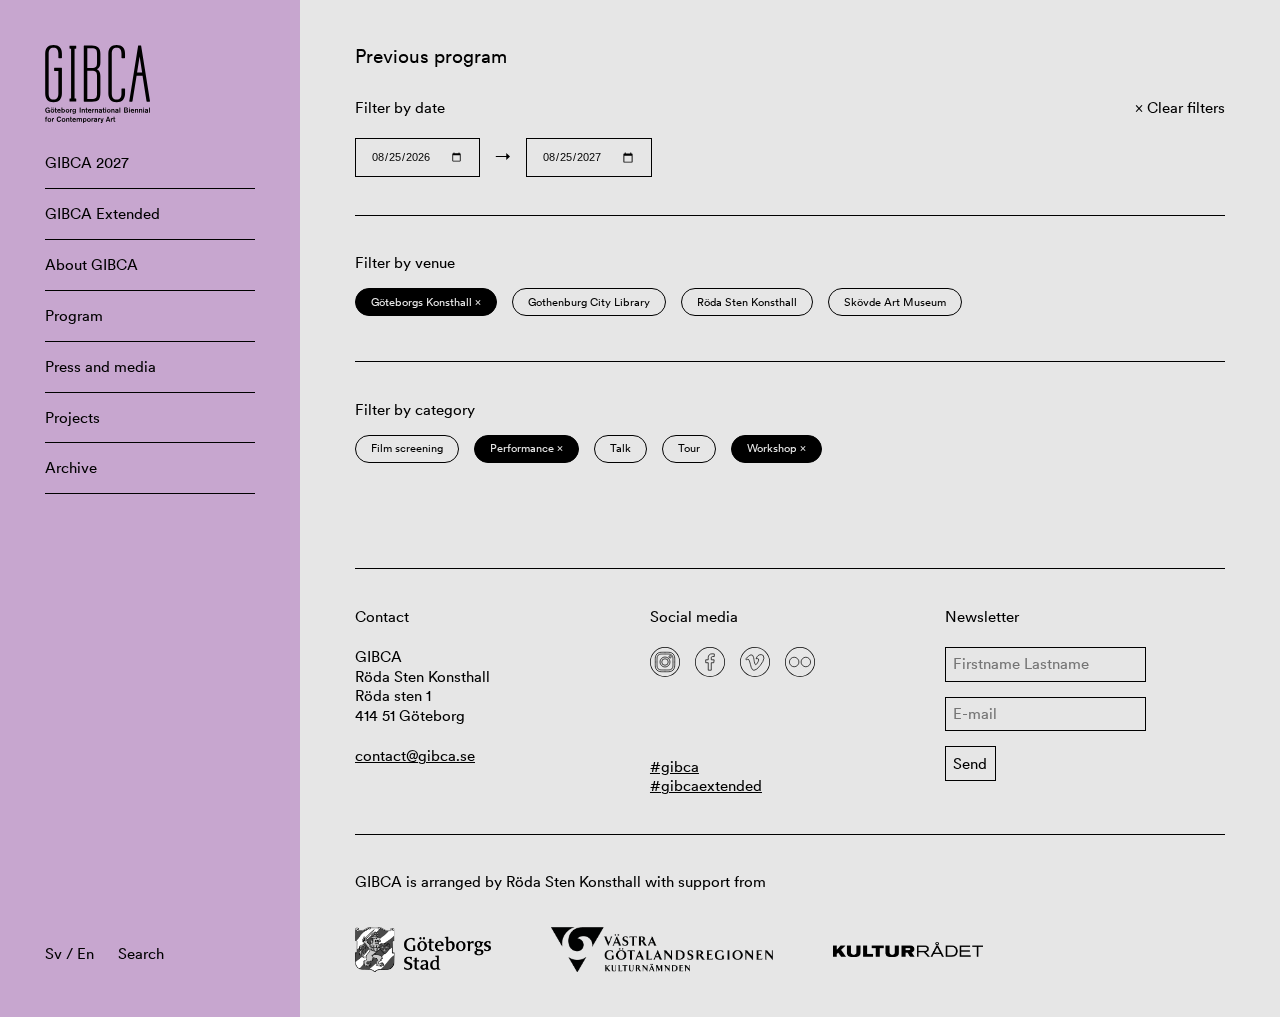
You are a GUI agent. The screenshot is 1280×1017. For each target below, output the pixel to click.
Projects (72, 417)
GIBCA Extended (102, 213)
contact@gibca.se (415, 755)
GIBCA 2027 (87, 162)
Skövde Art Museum (895, 302)
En (85, 953)
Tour (689, 448)
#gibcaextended (706, 785)
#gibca (674, 766)
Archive (71, 467)
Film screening (407, 448)
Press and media (100, 366)
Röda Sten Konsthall (747, 302)
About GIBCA (91, 264)
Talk (620, 448)
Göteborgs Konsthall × (426, 302)
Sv (53, 953)
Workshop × (776, 448)
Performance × (526, 448)
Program (74, 315)
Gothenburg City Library (589, 302)
